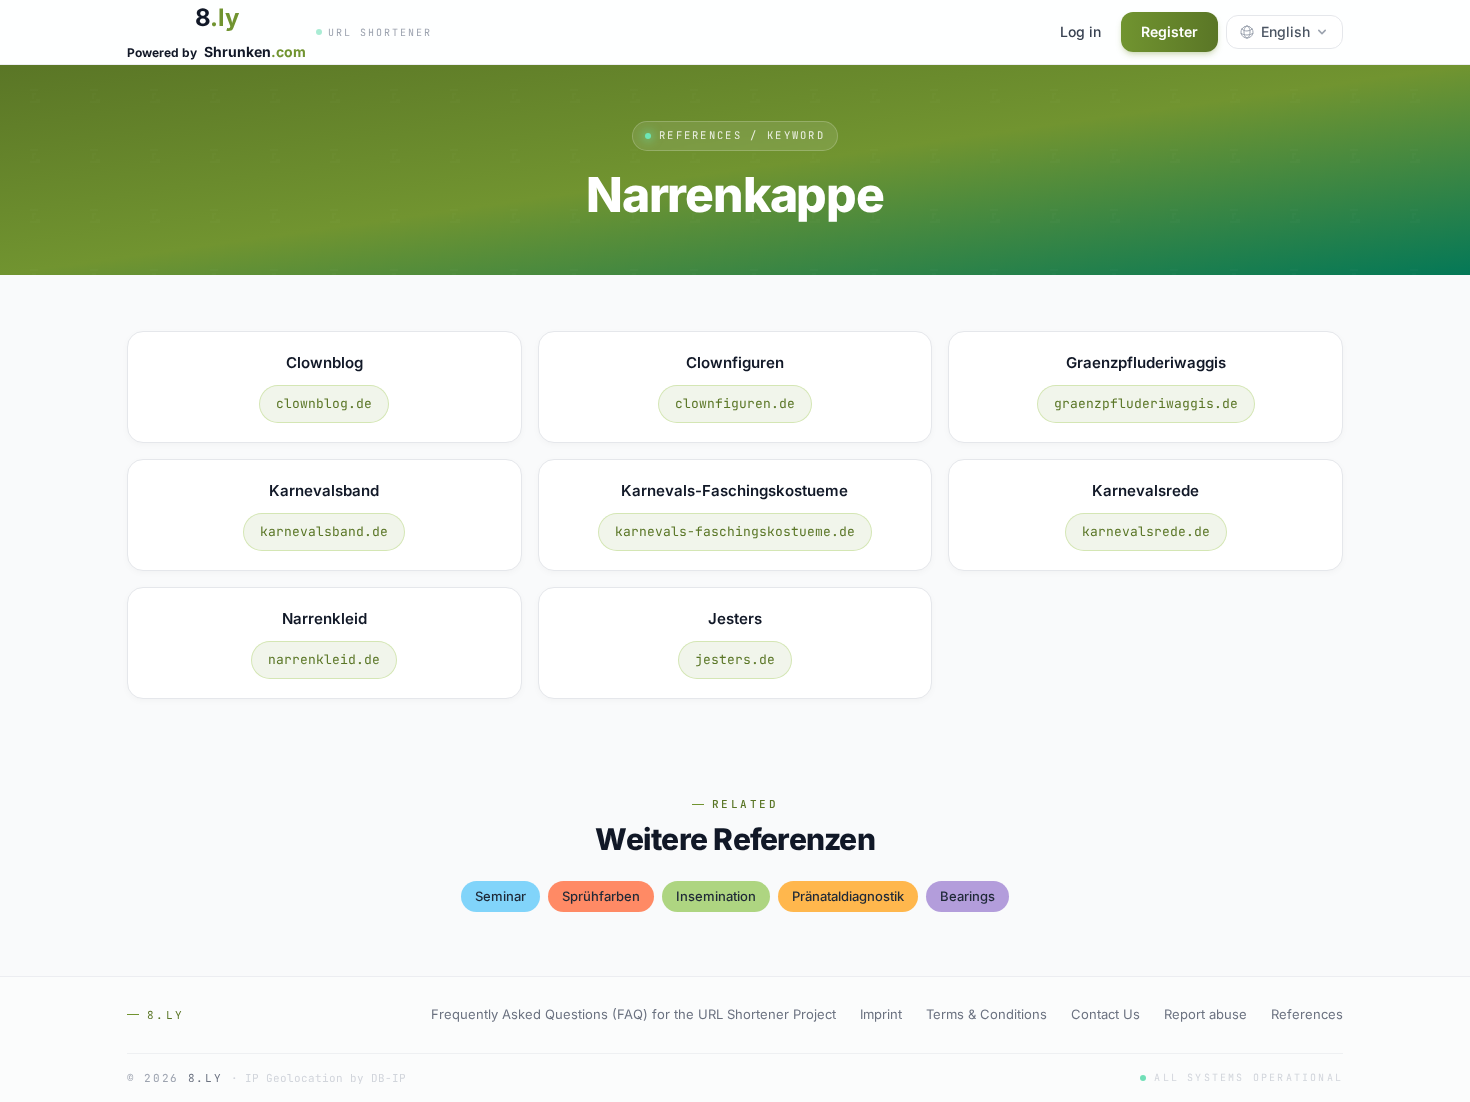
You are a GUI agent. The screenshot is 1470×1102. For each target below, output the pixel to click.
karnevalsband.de (324, 531)
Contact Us (1105, 1014)
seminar (500, 896)
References (1307, 1014)
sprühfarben (601, 896)
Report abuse (1205, 1014)
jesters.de (735, 659)
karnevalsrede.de (1146, 531)
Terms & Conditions (986, 1014)
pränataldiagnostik (848, 896)
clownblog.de (324, 403)
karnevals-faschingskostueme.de (735, 531)
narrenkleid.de (324, 659)
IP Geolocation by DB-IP (325, 1078)
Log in (1080, 31)
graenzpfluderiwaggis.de (1146, 403)
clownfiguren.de (735, 403)
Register (1169, 31)
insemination (716, 896)
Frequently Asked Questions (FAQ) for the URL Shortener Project (633, 1014)
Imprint (881, 1014)
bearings (967, 896)
